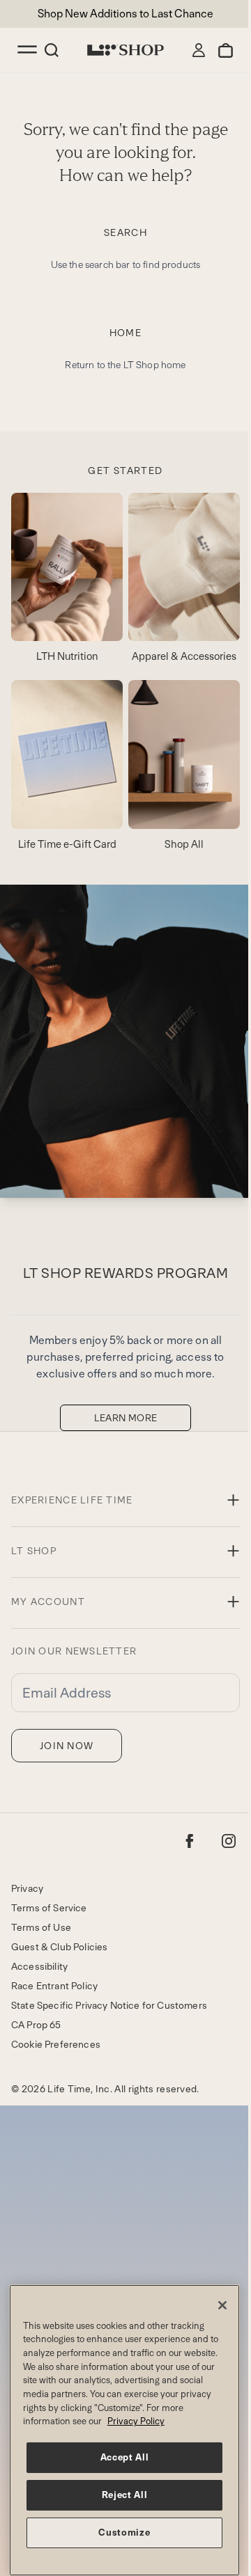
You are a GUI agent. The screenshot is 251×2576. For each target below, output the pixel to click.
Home (126, 333)
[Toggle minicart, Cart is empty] (226, 50)
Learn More (126, 1418)
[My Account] (199, 50)
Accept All (125, 2457)
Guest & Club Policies (59, 1947)
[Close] (222, 2305)
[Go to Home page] (125, 50)
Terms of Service (49, 1908)
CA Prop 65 (36, 2025)
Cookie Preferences (56, 2044)
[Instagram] (229, 1841)
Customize (124, 2532)
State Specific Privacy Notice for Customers (109, 2005)
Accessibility (39, 1966)
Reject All (125, 2495)
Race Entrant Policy (54, 1986)
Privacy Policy (136, 2421)
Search (125, 232)
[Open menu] (28, 50)
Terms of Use (41, 1927)
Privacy (27, 1888)
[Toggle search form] (52, 50)
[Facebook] (190, 1841)
